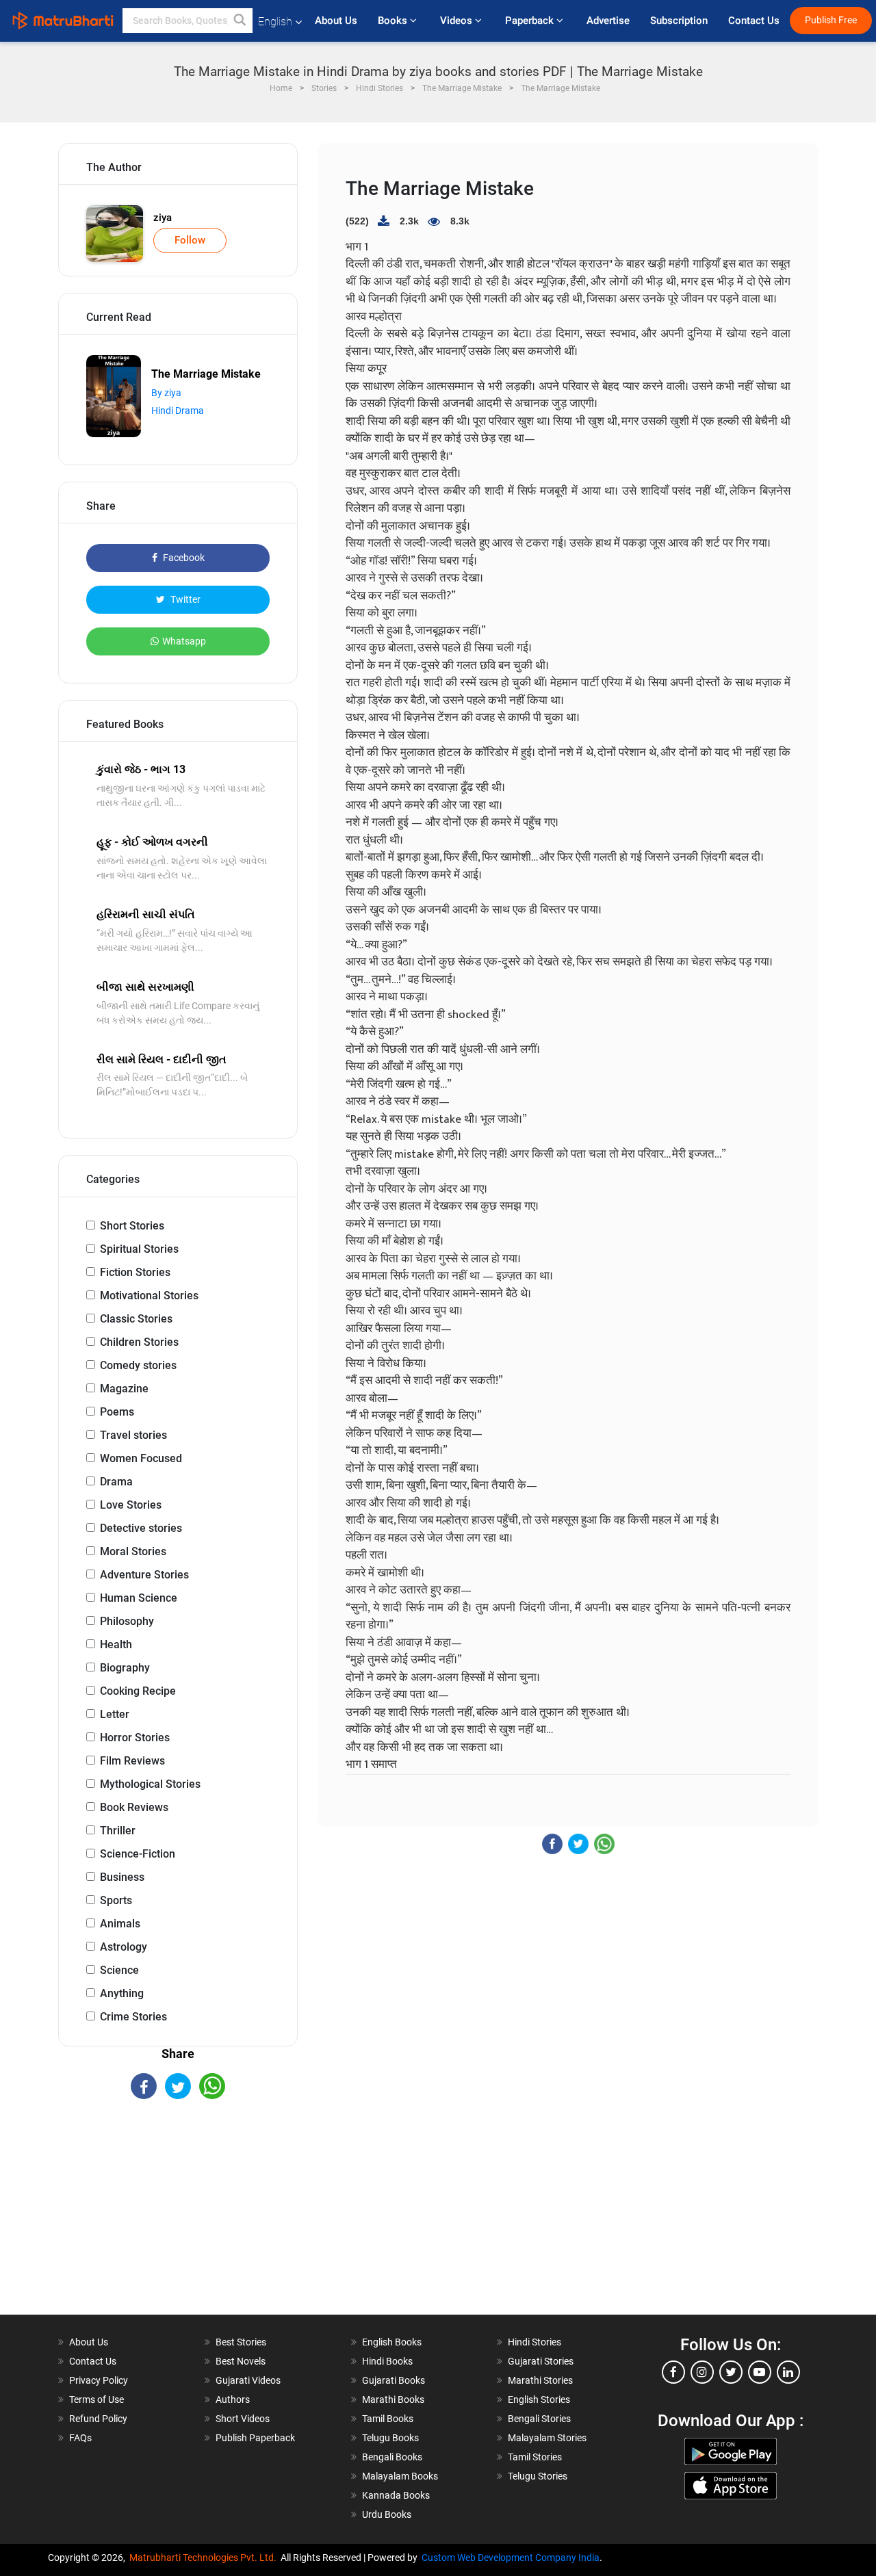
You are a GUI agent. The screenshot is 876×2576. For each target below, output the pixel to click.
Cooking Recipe (138, 1691)
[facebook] (673, 2372)
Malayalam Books (400, 2476)
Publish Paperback (255, 2438)
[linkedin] (788, 2372)
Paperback (531, 21)
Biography (125, 1668)
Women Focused (141, 1458)
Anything (122, 1993)
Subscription (679, 21)
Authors (233, 2399)
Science (119, 1970)
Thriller (118, 1831)
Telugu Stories (538, 2476)
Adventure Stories (144, 1575)
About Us (336, 21)
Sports (116, 1900)
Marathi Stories (540, 2380)
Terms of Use (96, 2399)
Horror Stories (135, 1738)
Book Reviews (134, 1807)
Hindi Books (387, 2361)
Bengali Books (392, 2457)
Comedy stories (138, 1365)
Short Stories (132, 1226)
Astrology (124, 1947)
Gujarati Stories (541, 2361)
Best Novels (241, 2361)
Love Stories (131, 1505)
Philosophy (127, 1621)
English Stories (539, 2399)
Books (394, 21)
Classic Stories (136, 1319)
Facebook (183, 558)
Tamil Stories (535, 2457)
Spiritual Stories (139, 1249)
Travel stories (133, 1435)
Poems (117, 1412)
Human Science (139, 1598)
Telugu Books (390, 2438)
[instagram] (702, 2372)
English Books (392, 2342)
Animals (120, 1924)
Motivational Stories (149, 1296)
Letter (115, 1714)
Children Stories (139, 1342)
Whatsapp (184, 641)
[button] (240, 21)
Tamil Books (388, 2419)
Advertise (608, 21)
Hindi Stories (534, 2342)
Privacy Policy (99, 2380)
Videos (458, 21)
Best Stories (241, 2342)
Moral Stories (133, 1551)
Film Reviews (132, 1761)
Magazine (124, 1389)
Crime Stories (133, 2017)
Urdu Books (387, 2514)
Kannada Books (396, 2495)
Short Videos (243, 2419)
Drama (116, 1482)
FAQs (80, 2438)
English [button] (275, 22)
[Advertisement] (178, 2219)
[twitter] (731, 2372)
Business (122, 1877)
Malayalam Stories (547, 2438)
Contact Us (754, 21)
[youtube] (760, 2372)
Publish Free (831, 20)
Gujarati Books (394, 2380)
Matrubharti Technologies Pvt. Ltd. (205, 2558)
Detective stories (141, 1528)
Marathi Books (393, 2399)
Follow (190, 240)
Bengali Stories (539, 2419)
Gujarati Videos (248, 2380)
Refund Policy (98, 2419)
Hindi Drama (178, 411)
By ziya (166, 393)
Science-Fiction (138, 1854)
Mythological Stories (150, 1784)
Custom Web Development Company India (511, 2558)
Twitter (184, 599)
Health (116, 1644)
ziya (163, 218)
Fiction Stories (135, 1272)
